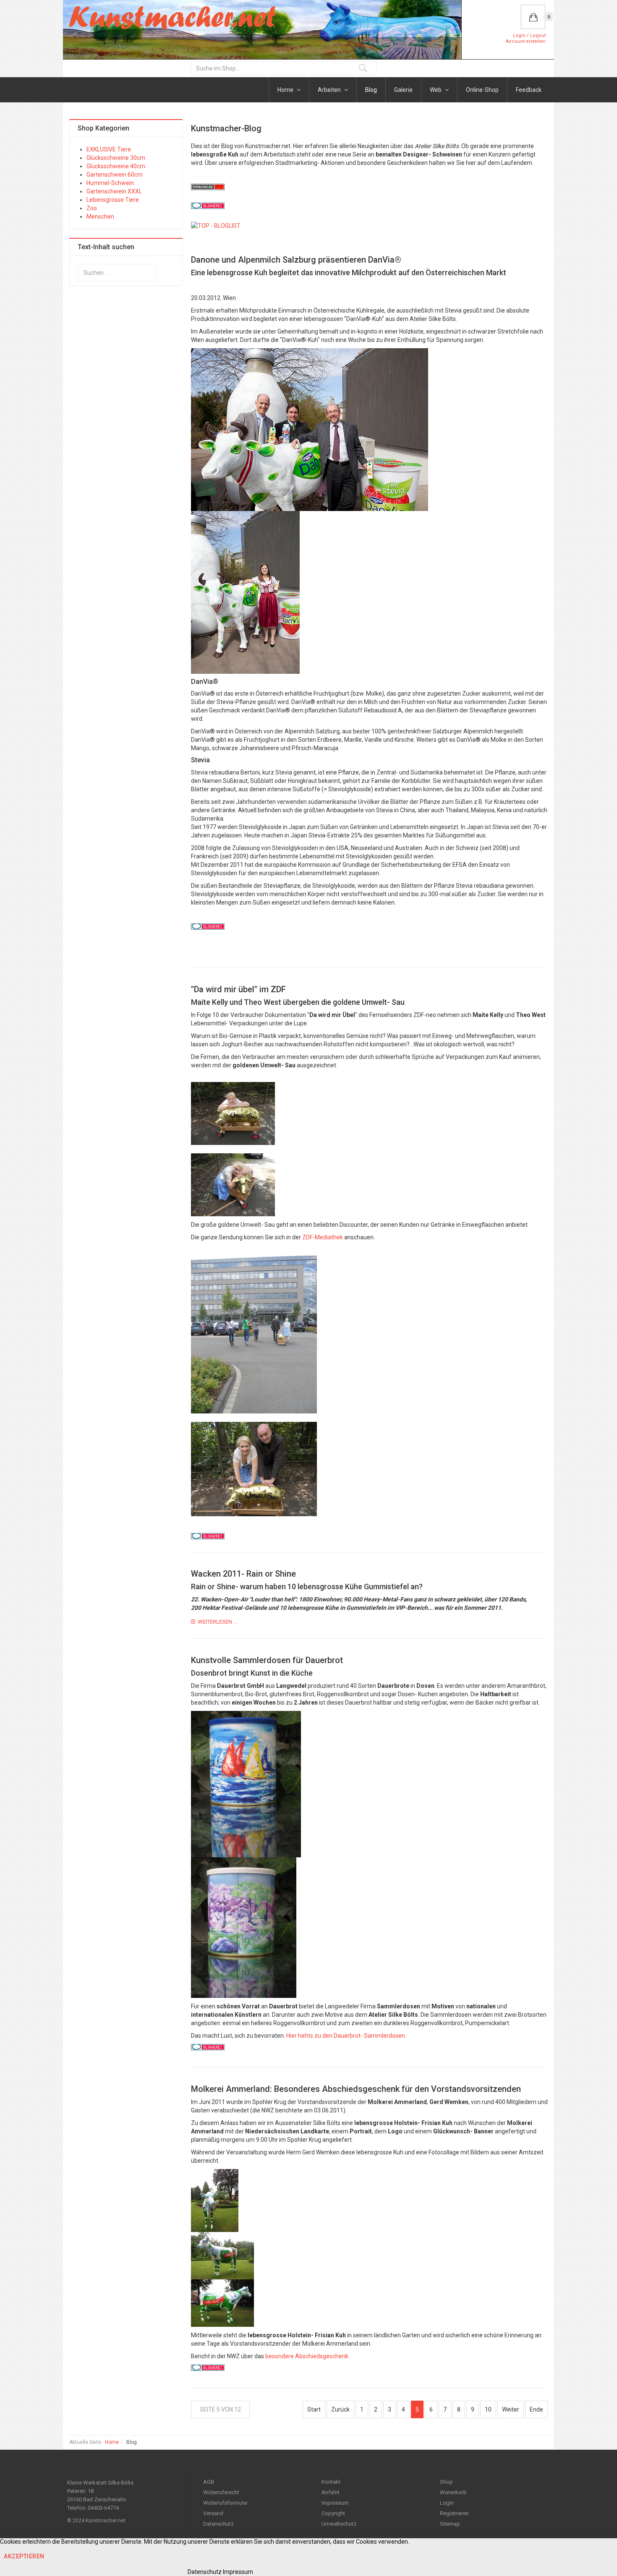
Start (314, 2409)
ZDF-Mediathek (323, 1237)
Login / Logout (529, 35)
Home (286, 90)
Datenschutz (218, 2524)
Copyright (333, 2513)
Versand (213, 2513)
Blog (371, 90)
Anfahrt (331, 2492)
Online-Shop (482, 90)
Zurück (340, 2409)
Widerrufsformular (225, 2503)
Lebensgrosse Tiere (113, 200)
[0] (533, 17)
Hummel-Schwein (110, 183)
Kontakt (331, 2482)
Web (436, 90)
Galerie (403, 90)
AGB (209, 2482)
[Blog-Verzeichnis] (208, 209)
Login (447, 2503)
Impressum (335, 2503)
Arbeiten (330, 90)
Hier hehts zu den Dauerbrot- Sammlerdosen (346, 2036)
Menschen (100, 216)
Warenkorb (453, 2492)
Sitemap (450, 2524)
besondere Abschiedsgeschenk (307, 2356)
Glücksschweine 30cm (116, 158)
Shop (446, 2482)
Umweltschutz (339, 2524)
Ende (536, 2409)
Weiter (511, 2409)
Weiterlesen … (217, 1622)
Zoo (92, 208)
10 (488, 2409)
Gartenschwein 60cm (115, 175)
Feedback (529, 90)
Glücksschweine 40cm (116, 166)
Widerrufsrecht (221, 2492)
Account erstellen (526, 41)
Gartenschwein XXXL (114, 191)
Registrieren (454, 2513)
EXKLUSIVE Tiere (109, 149)
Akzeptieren (24, 2556)
